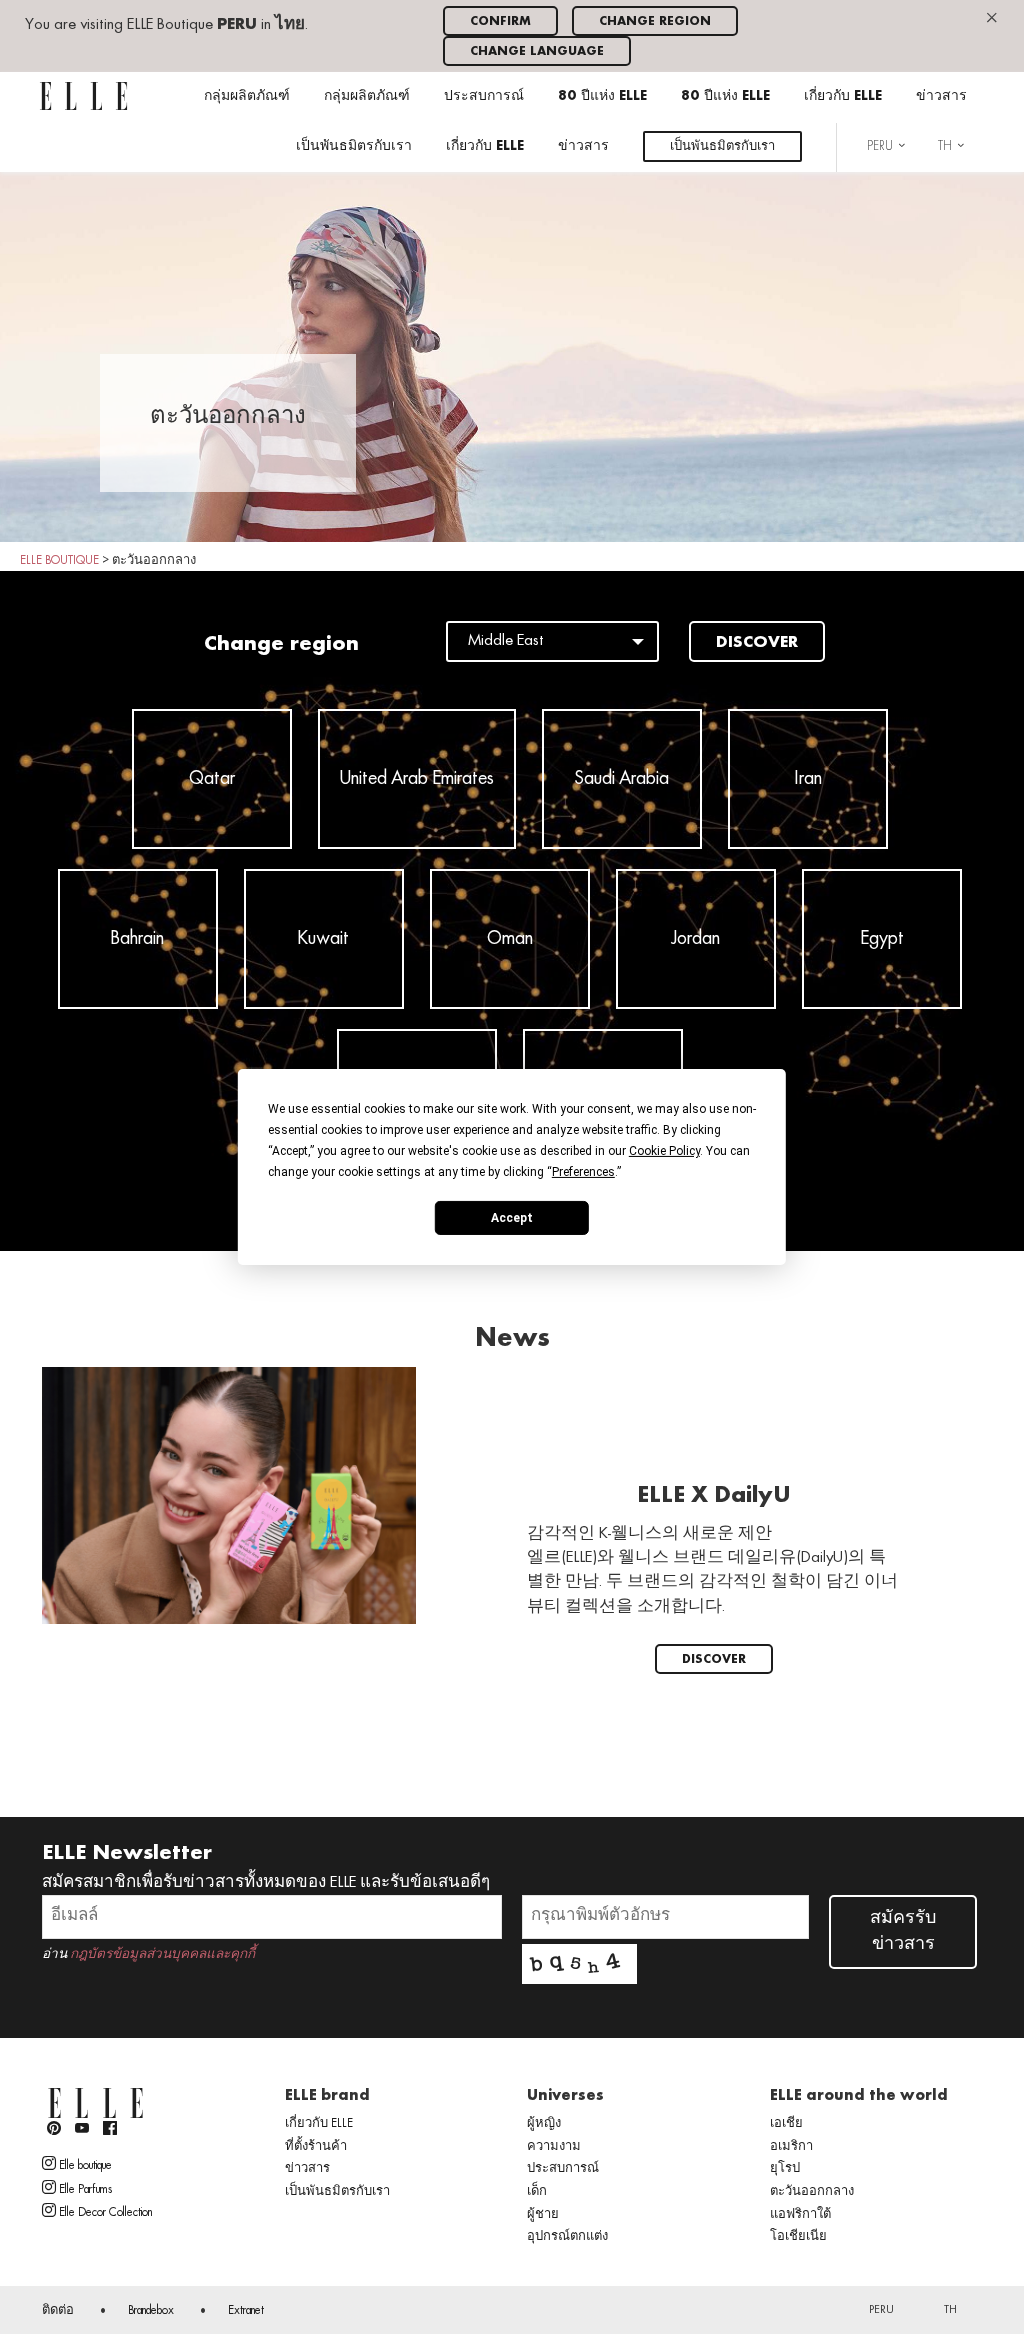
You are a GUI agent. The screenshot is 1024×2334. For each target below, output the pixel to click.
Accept (512, 1217)
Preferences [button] (583, 1172)
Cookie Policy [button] (664, 1151)
